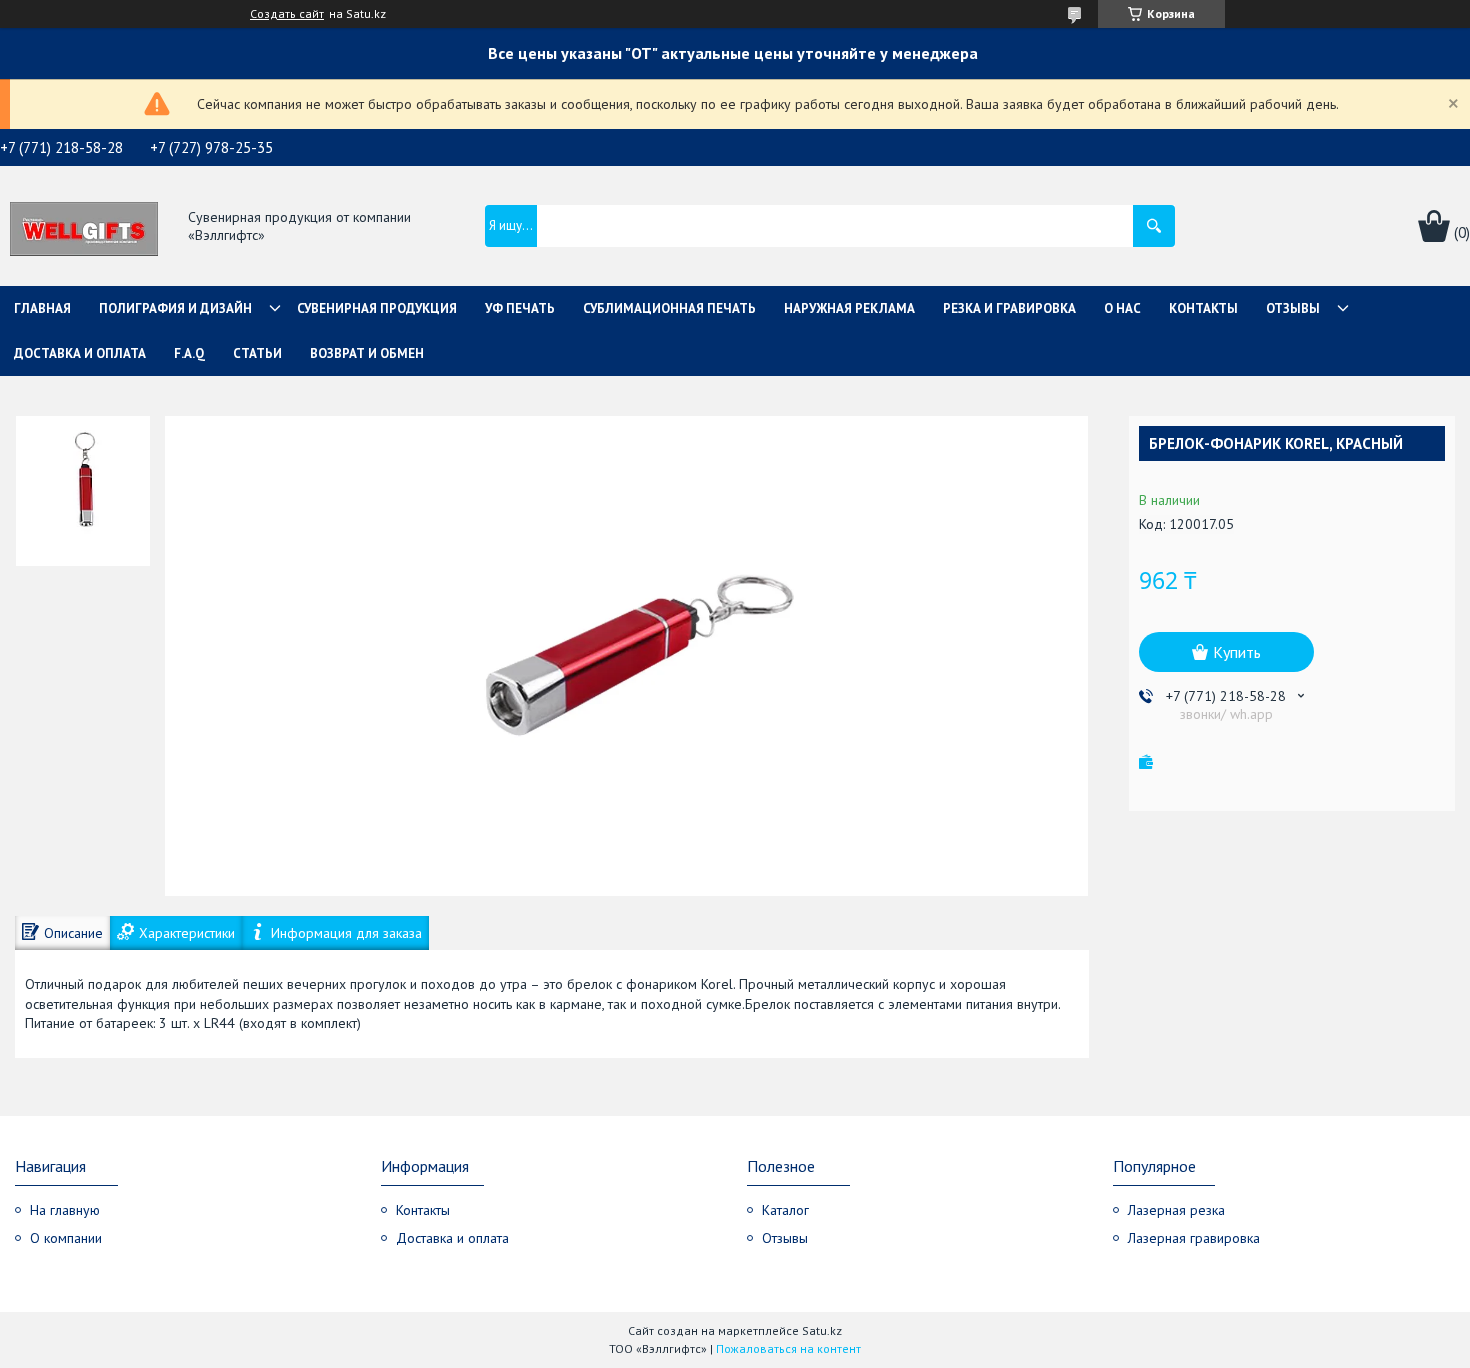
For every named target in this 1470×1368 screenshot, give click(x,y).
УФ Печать (520, 308)
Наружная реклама (849, 308)
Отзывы (1293, 308)
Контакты (1203, 308)
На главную (65, 1210)
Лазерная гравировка (1194, 1238)
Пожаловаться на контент (788, 1348)
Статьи (257, 353)
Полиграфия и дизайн (175, 308)
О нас (1122, 308)
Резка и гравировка (1009, 308)
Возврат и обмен (367, 353)
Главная (42, 308)
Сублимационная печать (669, 308)
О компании (66, 1238)
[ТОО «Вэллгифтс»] (84, 227)
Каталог (785, 1210)
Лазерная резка (1176, 1210)
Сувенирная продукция (377, 308)
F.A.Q (189, 353)
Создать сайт (287, 14)
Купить (1237, 652)
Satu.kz (822, 1330)
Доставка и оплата (80, 353)
